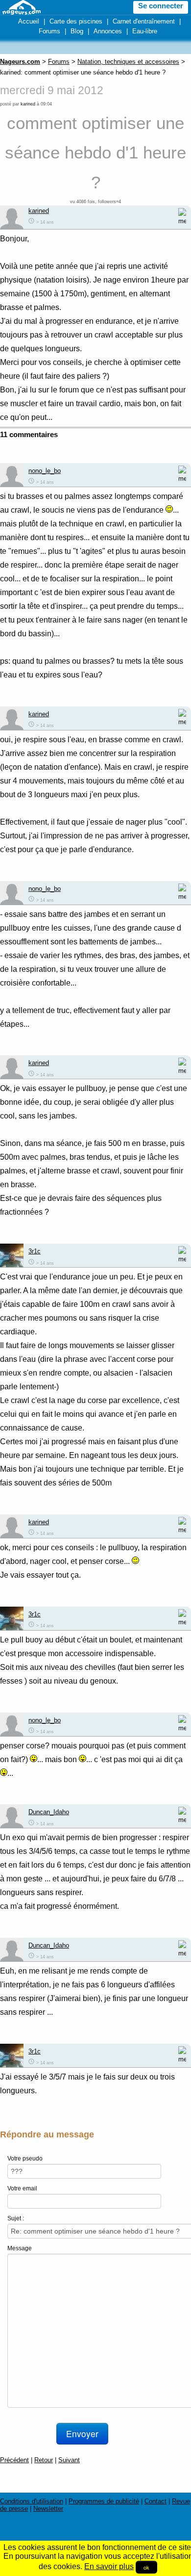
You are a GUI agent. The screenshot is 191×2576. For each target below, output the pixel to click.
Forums (49, 31)
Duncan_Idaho (49, 1812)
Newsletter (48, 2509)
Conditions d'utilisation (32, 2501)
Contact (155, 2501)
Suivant (69, 2460)
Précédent (14, 2460)
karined (28, 104)
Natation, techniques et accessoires (128, 62)
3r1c (35, 1251)
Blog (77, 31)
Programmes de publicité (104, 2501)
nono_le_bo (45, 471)
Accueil (29, 21)
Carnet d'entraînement (144, 21)
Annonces (108, 31)
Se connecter (161, 6)
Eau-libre (145, 31)
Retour (44, 2460)
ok (146, 2567)
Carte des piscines (76, 21)
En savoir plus (109, 2566)
